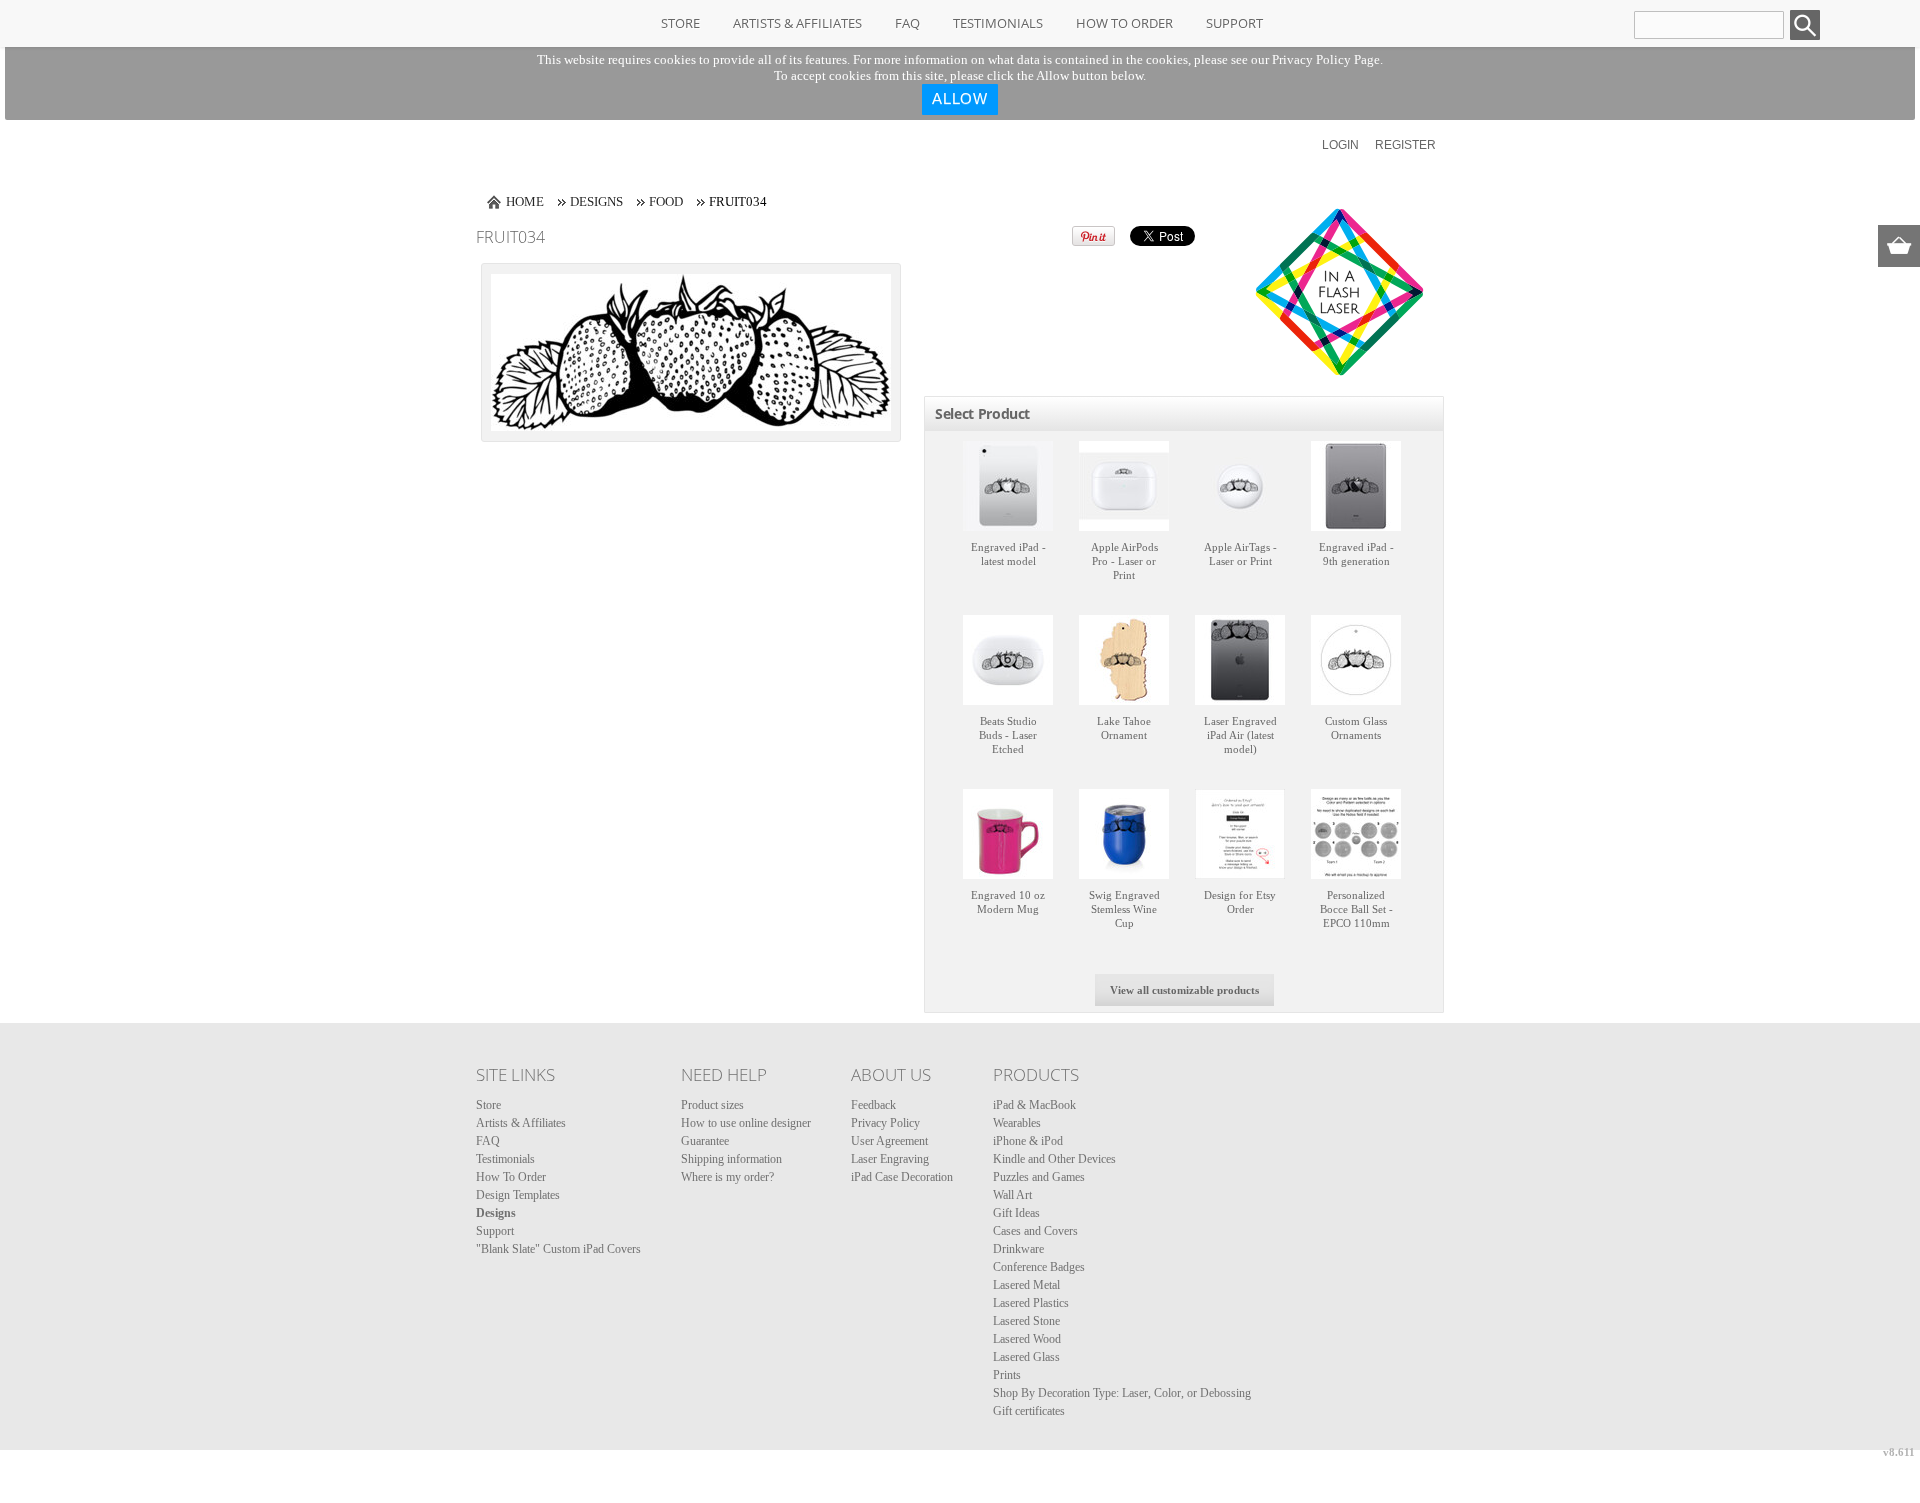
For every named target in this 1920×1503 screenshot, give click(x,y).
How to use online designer (746, 1123)
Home (525, 201)
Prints (1007, 1375)
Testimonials (998, 23)
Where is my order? (727, 1177)
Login (1340, 145)
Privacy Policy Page (1326, 59)
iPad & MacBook (1034, 1105)
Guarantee (705, 1141)
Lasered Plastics (1031, 1303)
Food (666, 201)
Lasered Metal (1026, 1285)
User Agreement (889, 1141)
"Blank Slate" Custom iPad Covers (558, 1249)
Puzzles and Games (1039, 1177)
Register (1405, 145)
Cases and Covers (1035, 1231)
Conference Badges (1039, 1267)
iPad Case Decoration (902, 1177)
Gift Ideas (1016, 1213)
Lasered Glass (1026, 1357)
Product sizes (712, 1105)
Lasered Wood (1027, 1339)
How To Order (1124, 23)
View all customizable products (1184, 990)
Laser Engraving (890, 1159)
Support (1234, 23)
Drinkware (1018, 1249)
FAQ (907, 23)
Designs (596, 201)
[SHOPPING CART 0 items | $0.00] (1899, 246)
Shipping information (731, 1159)
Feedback (873, 1105)
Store (680, 23)
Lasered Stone (1026, 1321)
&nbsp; (1008, 486)
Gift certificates (1029, 1411)
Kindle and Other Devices (1054, 1159)
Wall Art (1012, 1195)
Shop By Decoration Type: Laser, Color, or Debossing (1122, 1393)
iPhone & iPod (1028, 1141)
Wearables (1017, 1123)
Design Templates (518, 1195)
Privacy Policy (885, 1123)
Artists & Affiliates (797, 23)
